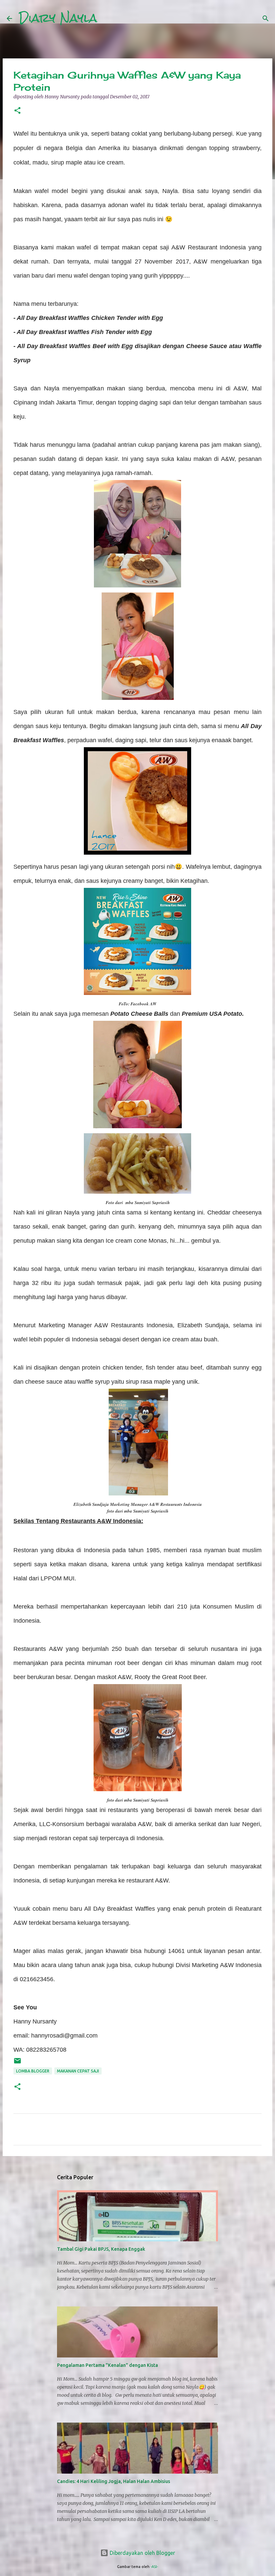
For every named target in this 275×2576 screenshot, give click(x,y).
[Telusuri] (107, 18)
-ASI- (154, 2567)
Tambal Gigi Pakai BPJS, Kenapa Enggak (101, 2249)
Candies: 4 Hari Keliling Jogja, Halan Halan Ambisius (114, 2481)
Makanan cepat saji (78, 2071)
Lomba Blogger (33, 2071)
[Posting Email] (17, 2063)
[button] (17, 111)
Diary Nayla (58, 18)
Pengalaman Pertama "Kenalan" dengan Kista (107, 2365)
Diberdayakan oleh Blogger (142, 2553)
